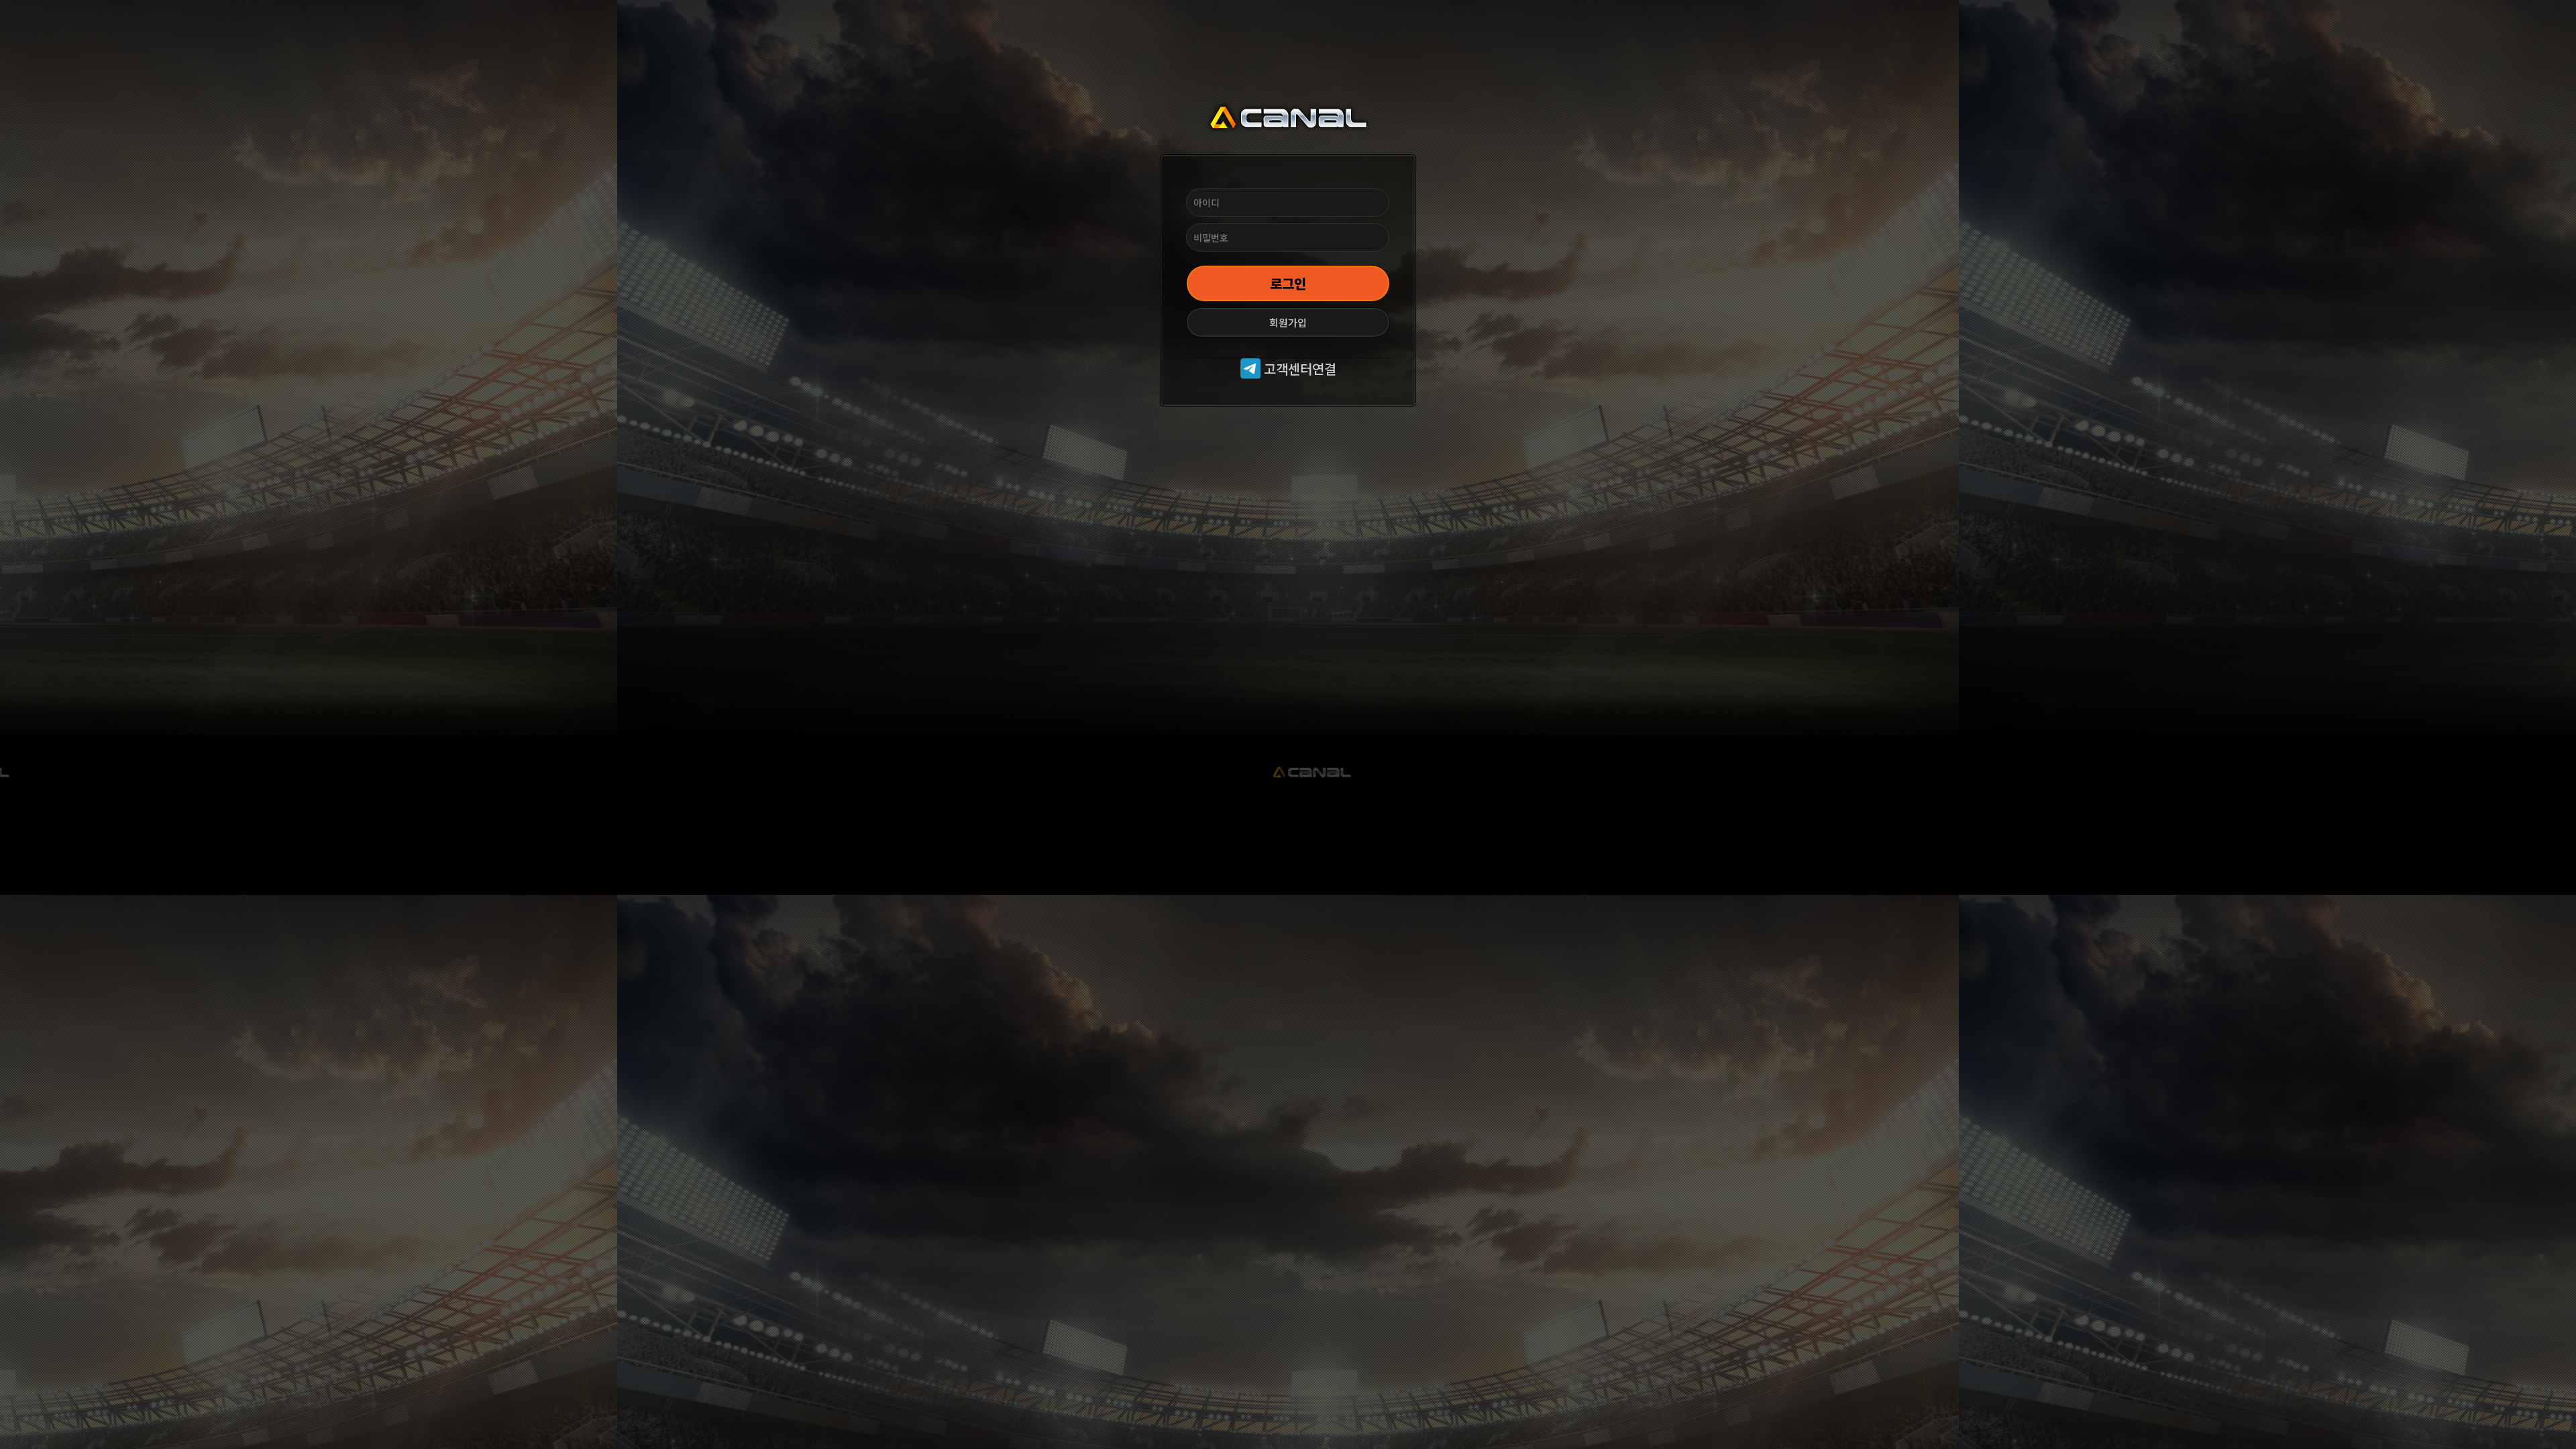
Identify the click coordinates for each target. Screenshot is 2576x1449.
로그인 (1288, 283)
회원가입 (1288, 322)
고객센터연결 (1298, 369)
